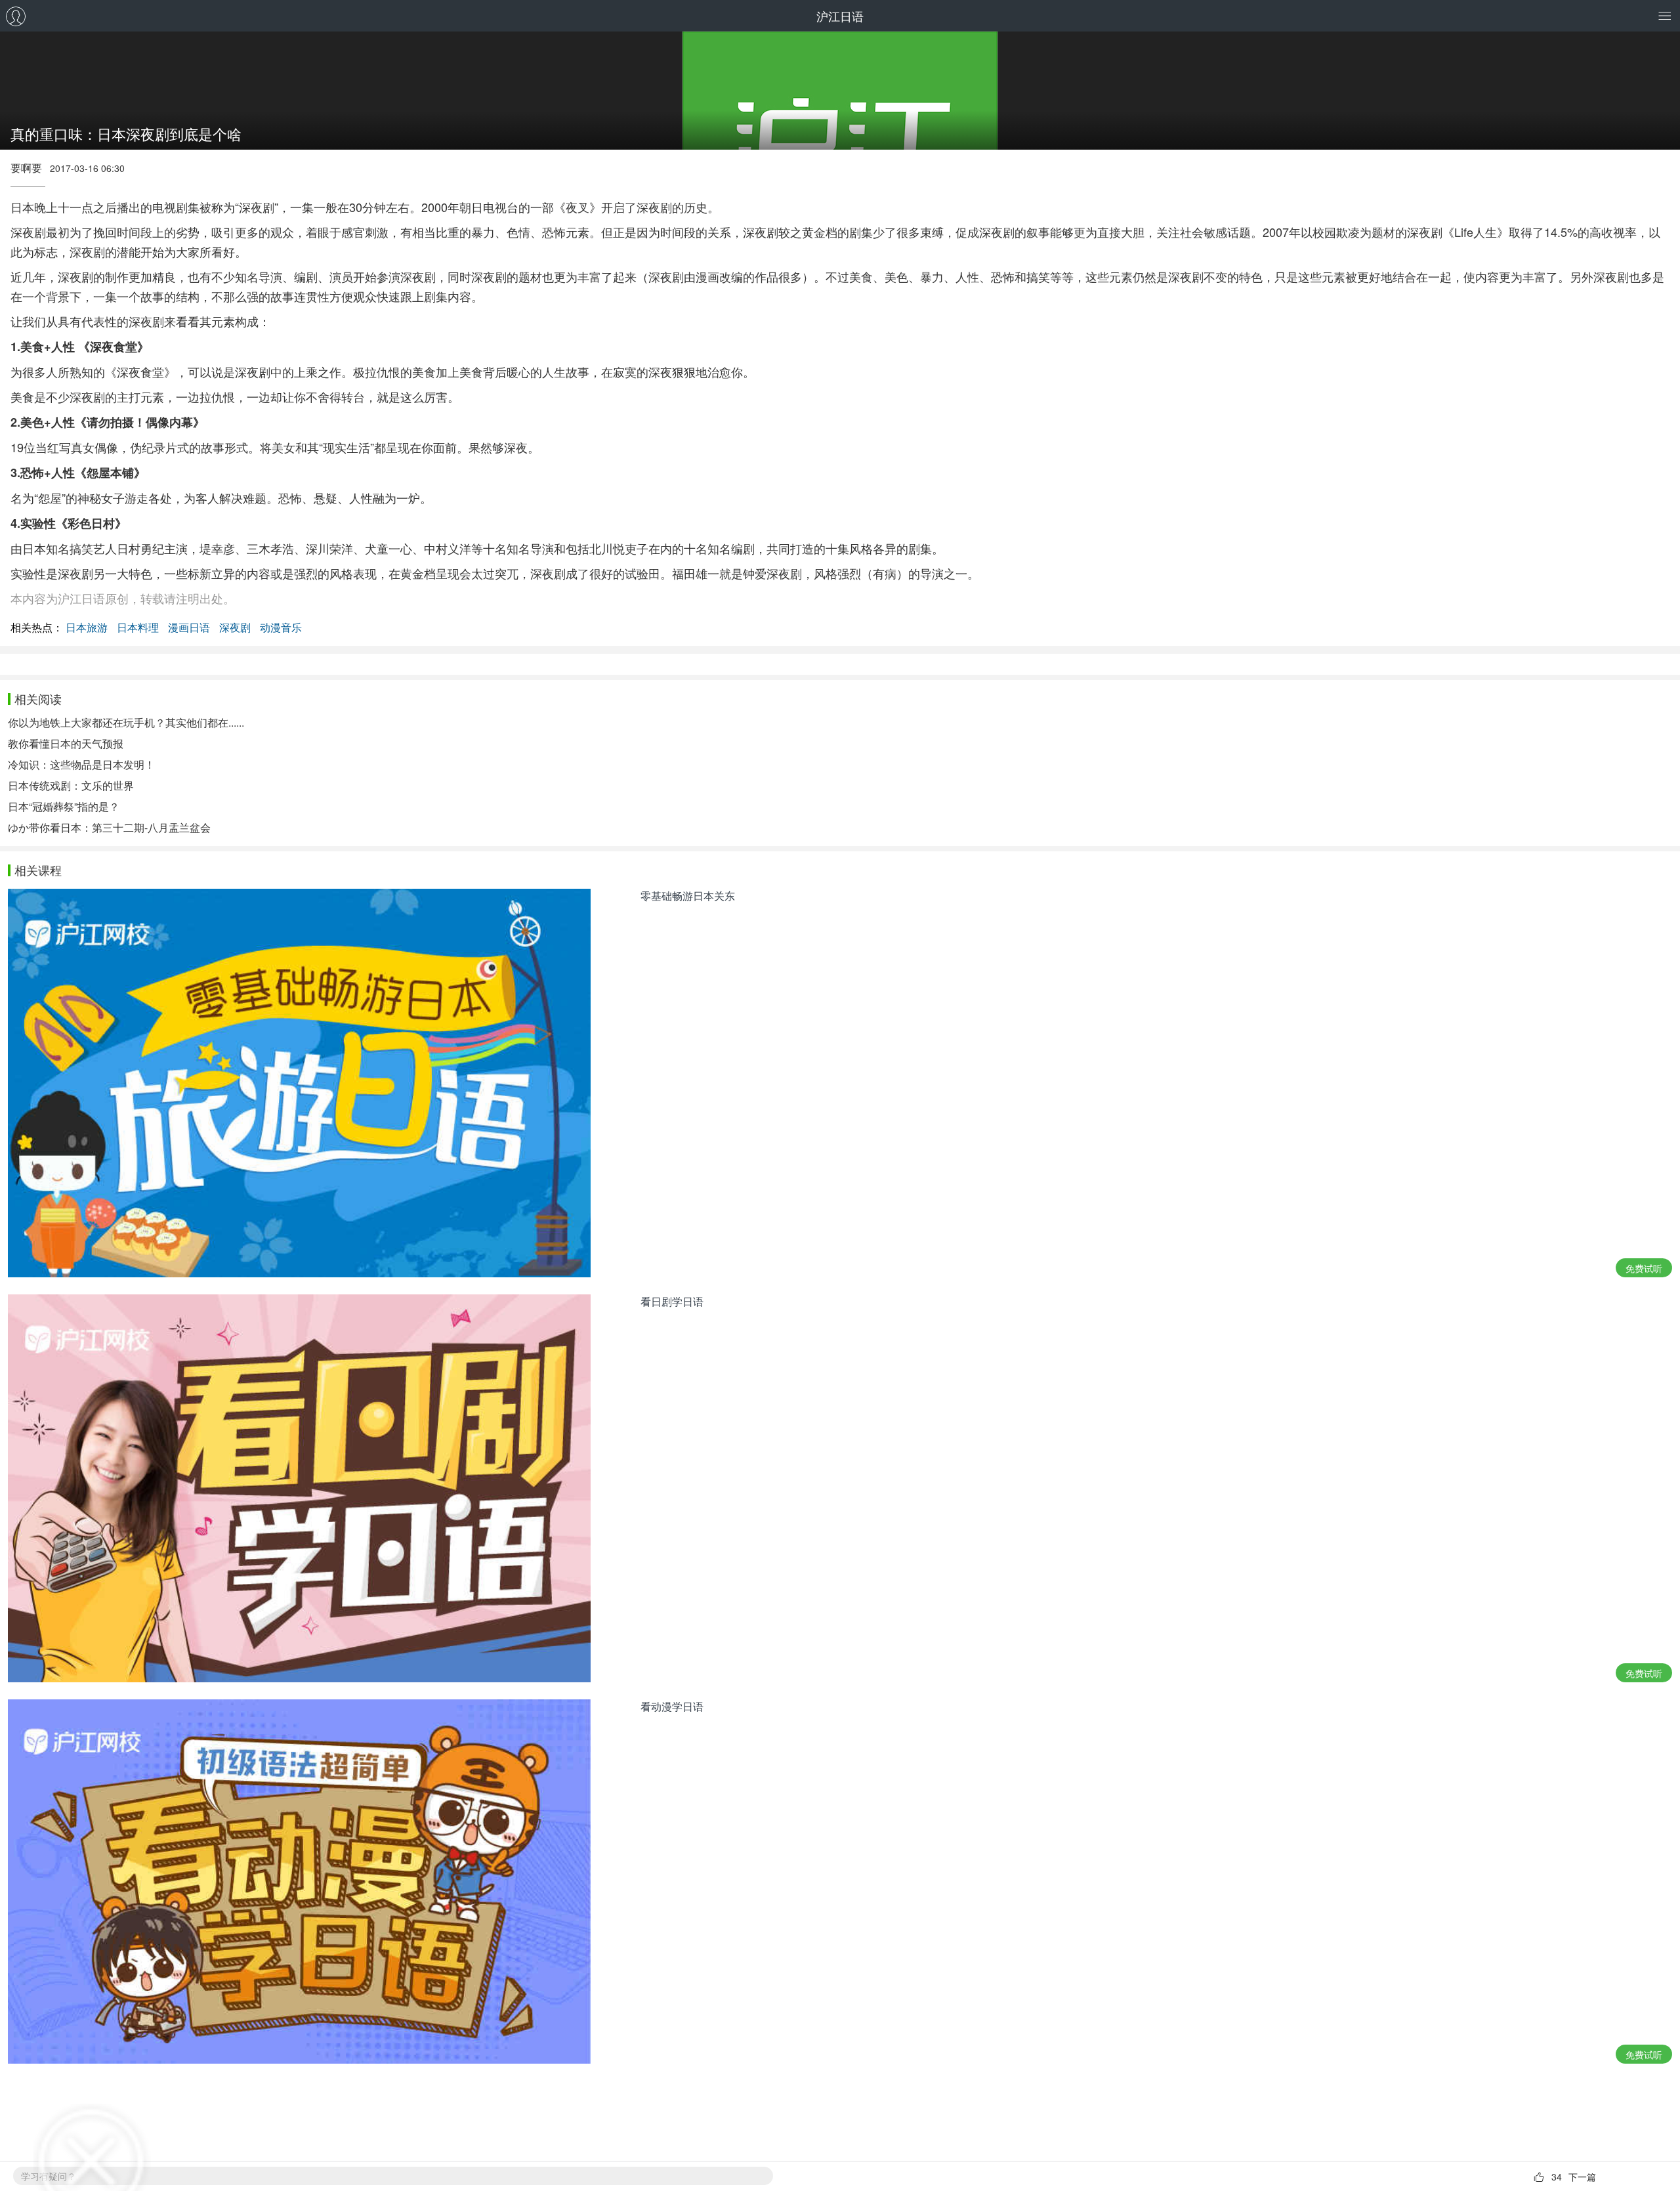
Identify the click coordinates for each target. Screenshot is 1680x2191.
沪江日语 (840, 16)
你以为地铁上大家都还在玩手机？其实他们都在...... (126, 722)
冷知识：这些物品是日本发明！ (81, 764)
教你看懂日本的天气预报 (66, 743)
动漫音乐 (281, 627)
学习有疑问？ (49, 2176)
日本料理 (138, 627)
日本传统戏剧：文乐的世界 (71, 785)
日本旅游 (87, 627)
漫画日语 (189, 627)
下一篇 (1582, 2177)
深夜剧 (235, 627)
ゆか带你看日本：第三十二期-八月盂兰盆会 (109, 827)
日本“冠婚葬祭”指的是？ (64, 806)
